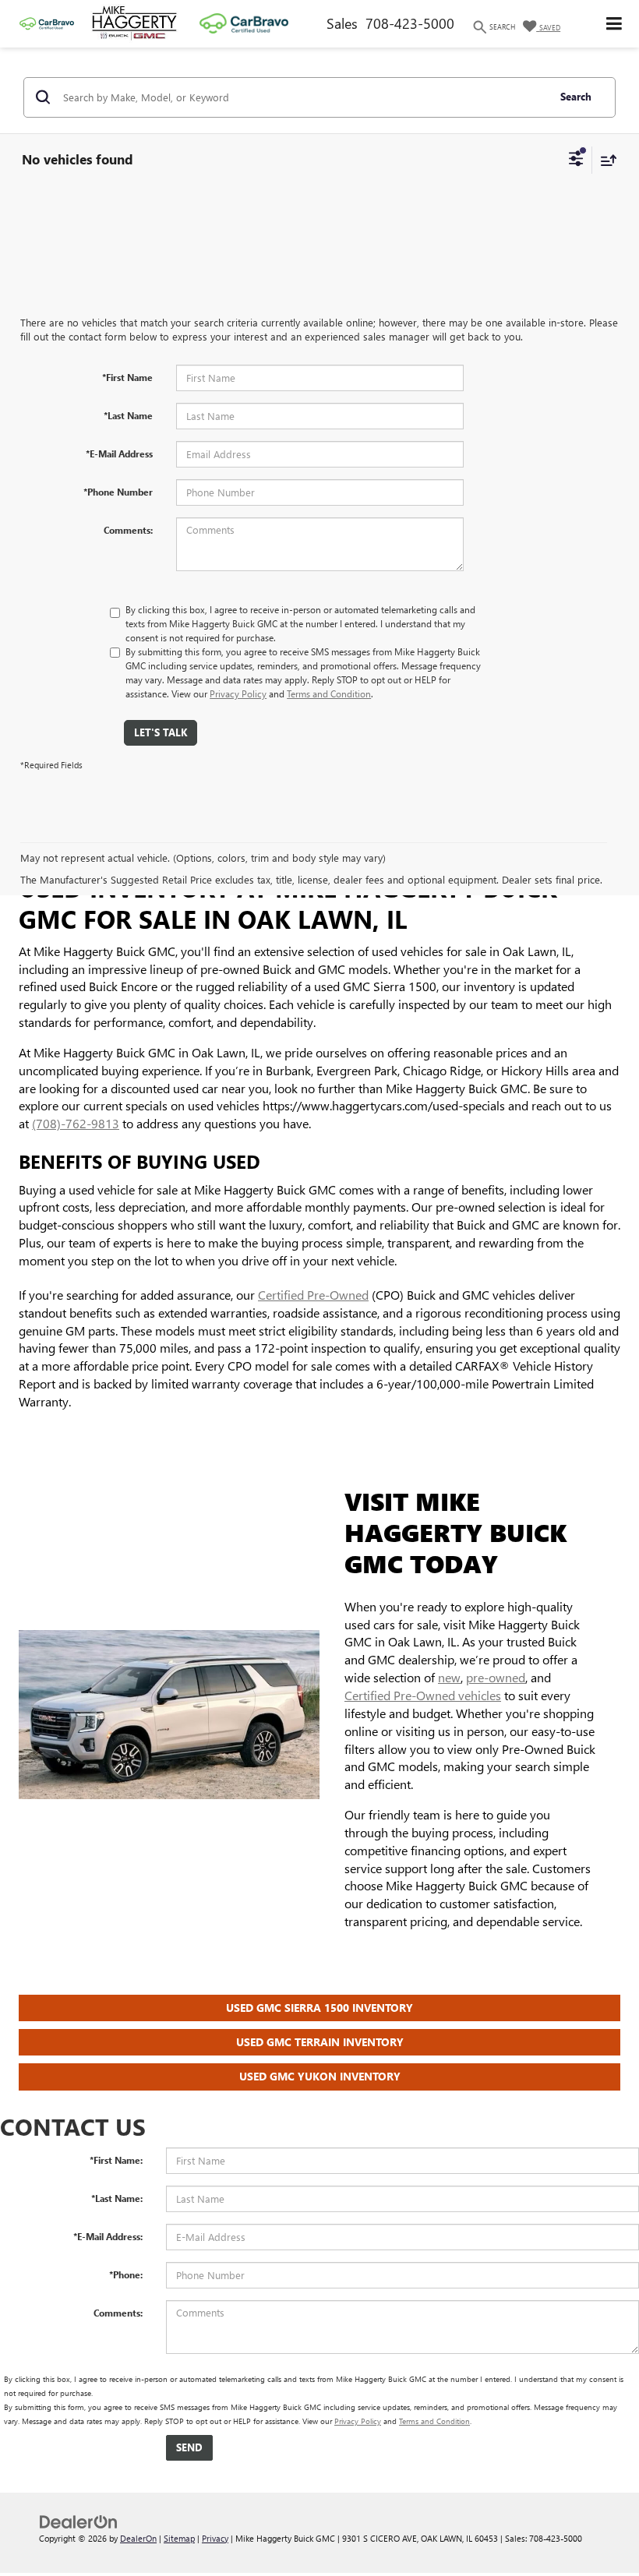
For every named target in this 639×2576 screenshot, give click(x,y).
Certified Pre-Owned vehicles (423, 1695)
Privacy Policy (238, 693)
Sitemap (179, 2538)
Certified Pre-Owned (313, 1295)
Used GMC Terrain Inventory (320, 2042)
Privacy (215, 2538)
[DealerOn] (79, 2520)
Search (576, 96)
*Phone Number (118, 492)
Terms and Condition (329, 693)
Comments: (128, 530)
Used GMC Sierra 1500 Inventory (319, 2008)
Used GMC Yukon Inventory (320, 2076)
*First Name (127, 377)
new (449, 1677)
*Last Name (128, 415)
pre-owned (496, 1677)
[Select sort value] (605, 160)
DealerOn (138, 2538)
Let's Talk (161, 732)
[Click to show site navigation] (614, 24)
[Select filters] (576, 161)
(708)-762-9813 (76, 1123)
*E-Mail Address (119, 453)
